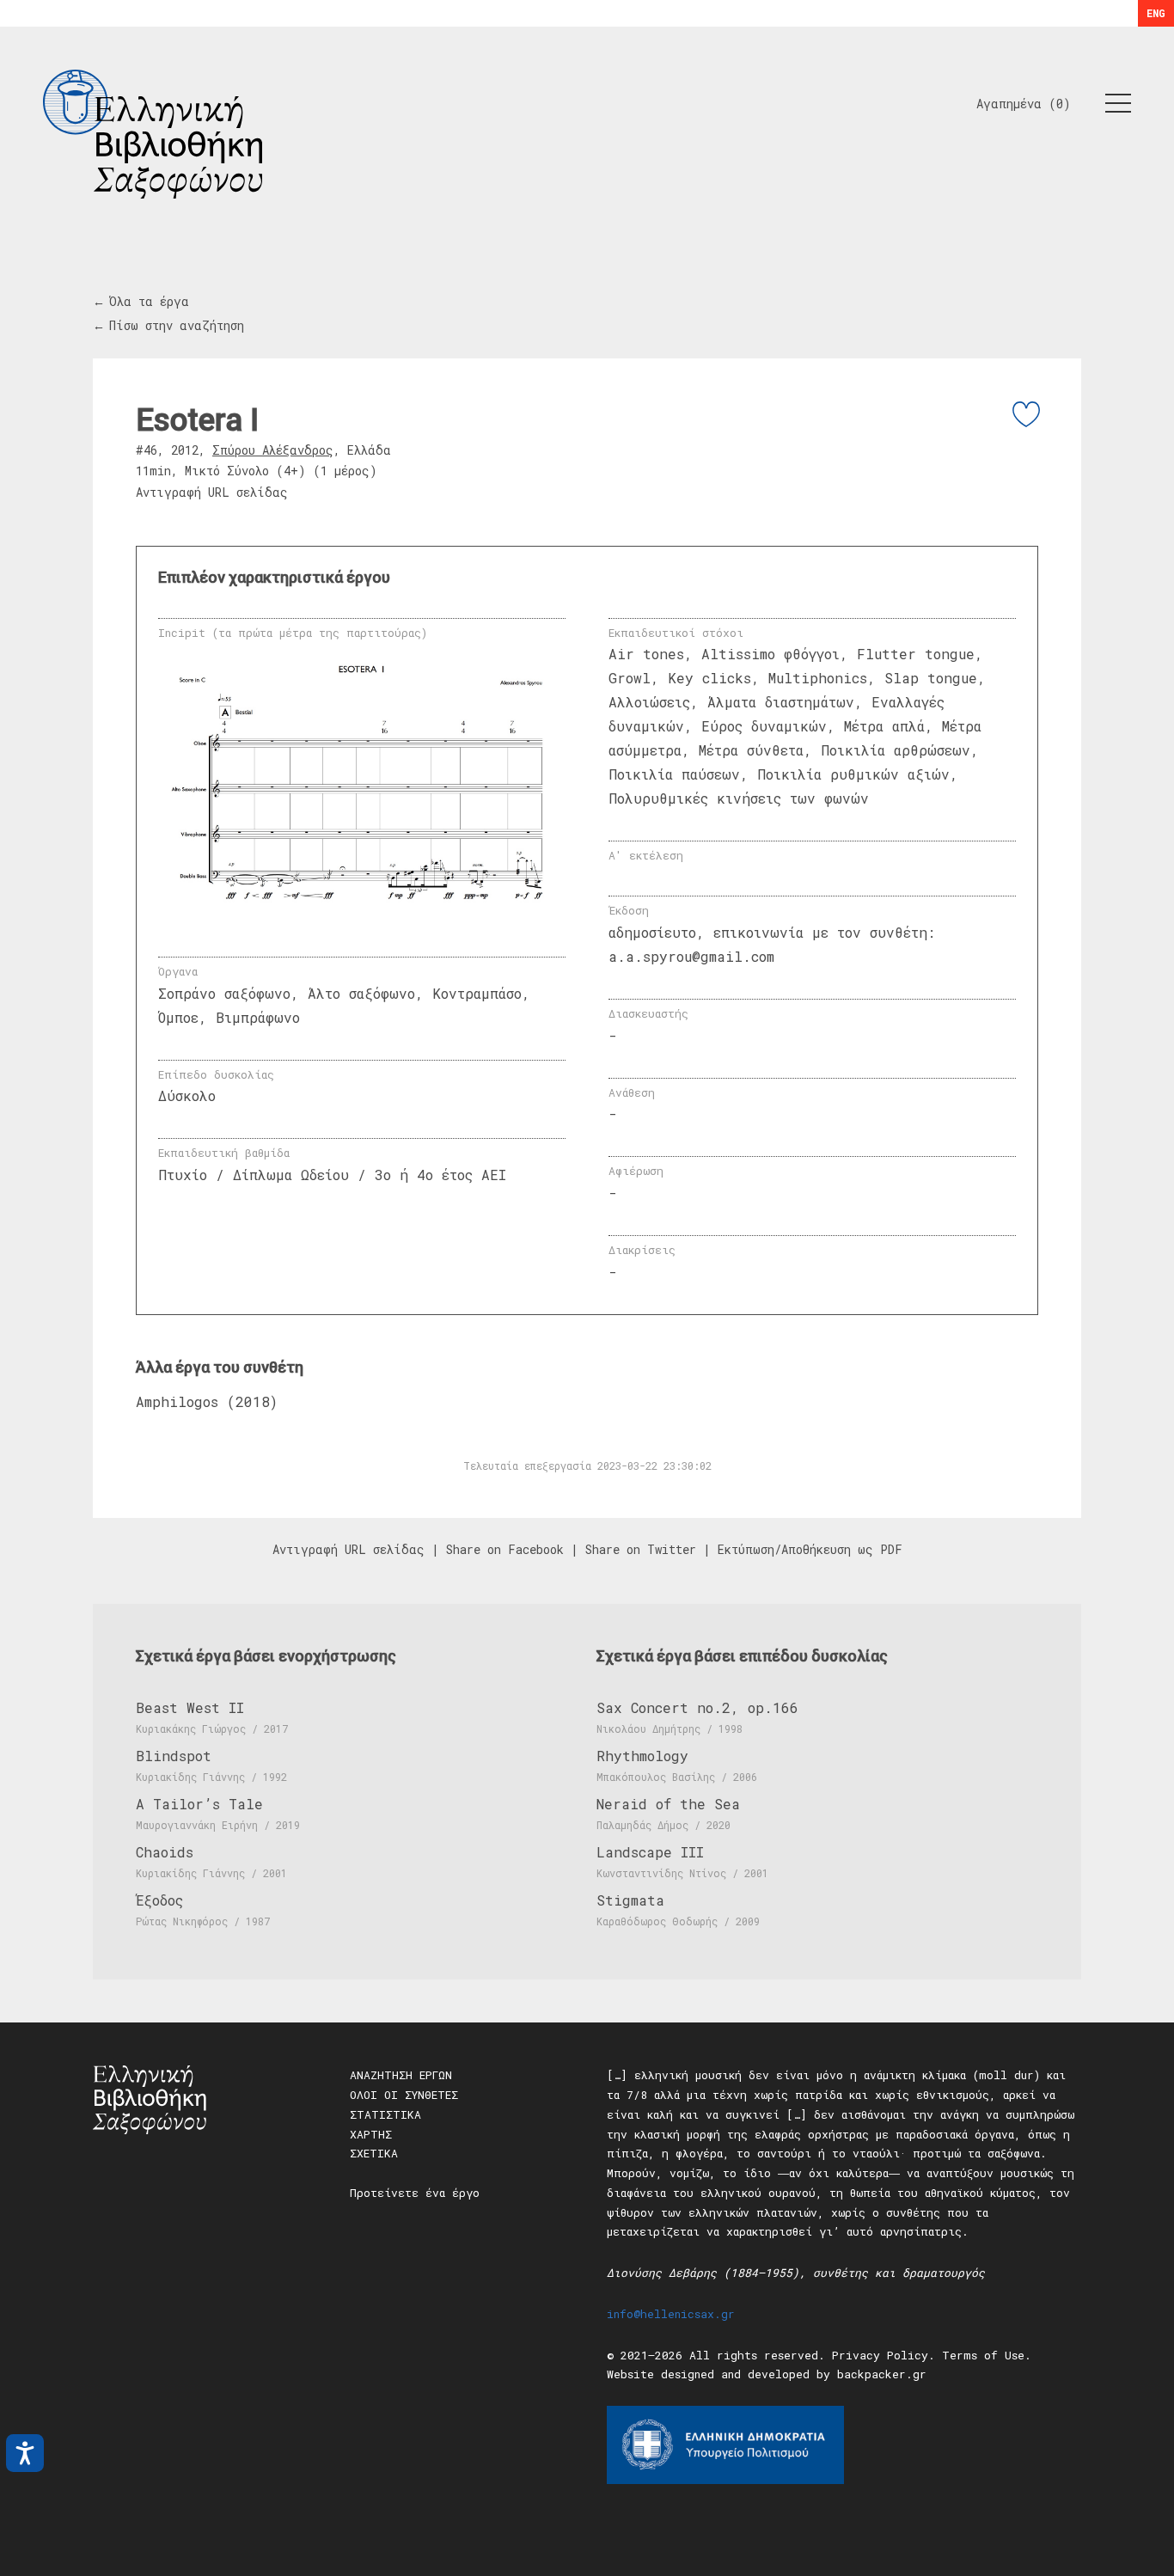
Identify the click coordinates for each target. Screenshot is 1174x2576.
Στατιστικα (385, 2114)
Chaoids (165, 1852)
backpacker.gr (882, 2374)
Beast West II (190, 1707)
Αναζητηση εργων (401, 2075)
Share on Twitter (641, 1549)
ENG (1156, 13)
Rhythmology (642, 1756)
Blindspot (174, 1756)
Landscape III (650, 1852)
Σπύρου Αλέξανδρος (273, 450)
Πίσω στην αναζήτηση (177, 325)
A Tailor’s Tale (199, 1804)
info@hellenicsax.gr (671, 2314)
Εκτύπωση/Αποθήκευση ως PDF (810, 1549)
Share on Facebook (505, 1549)
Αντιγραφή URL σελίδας (212, 492)
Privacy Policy (880, 2355)
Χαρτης (371, 2134)
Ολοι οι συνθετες (404, 2095)
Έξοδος (159, 1900)
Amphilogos (177, 1401)
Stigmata (630, 1900)
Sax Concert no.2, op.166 (697, 1707)
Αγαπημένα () (1024, 104)
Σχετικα (374, 2153)
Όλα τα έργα (149, 301)
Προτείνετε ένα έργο (415, 2193)
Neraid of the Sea (668, 1804)
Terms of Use (983, 2355)
